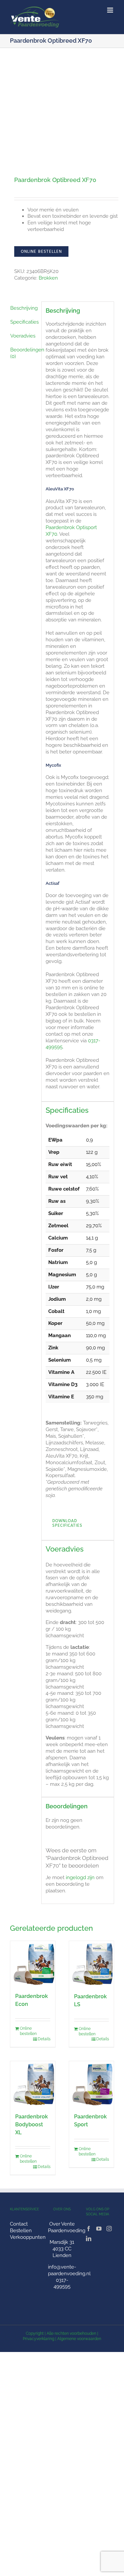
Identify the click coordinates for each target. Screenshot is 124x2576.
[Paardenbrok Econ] (33, 1963)
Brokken (48, 278)
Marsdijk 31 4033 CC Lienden (62, 2249)
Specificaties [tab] (24, 322)
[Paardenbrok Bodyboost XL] (33, 2084)
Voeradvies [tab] (23, 336)
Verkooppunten (28, 2237)
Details (44, 2039)
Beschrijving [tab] (24, 308)
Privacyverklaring (39, 2339)
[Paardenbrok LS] (92, 1964)
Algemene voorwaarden (79, 2339)
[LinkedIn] (89, 2238)
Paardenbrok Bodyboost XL (32, 2124)
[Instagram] (109, 2229)
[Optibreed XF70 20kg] (62, 107)
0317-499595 (62, 2283)
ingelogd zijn (80, 1877)
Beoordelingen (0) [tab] (24, 353)
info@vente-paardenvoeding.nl (69, 2270)
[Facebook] (89, 2229)
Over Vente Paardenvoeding (67, 2227)
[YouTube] (99, 2229)
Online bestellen (41, 251)
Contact (19, 2224)
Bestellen (21, 2231)
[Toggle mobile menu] (111, 10)
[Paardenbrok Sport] (92, 2084)
